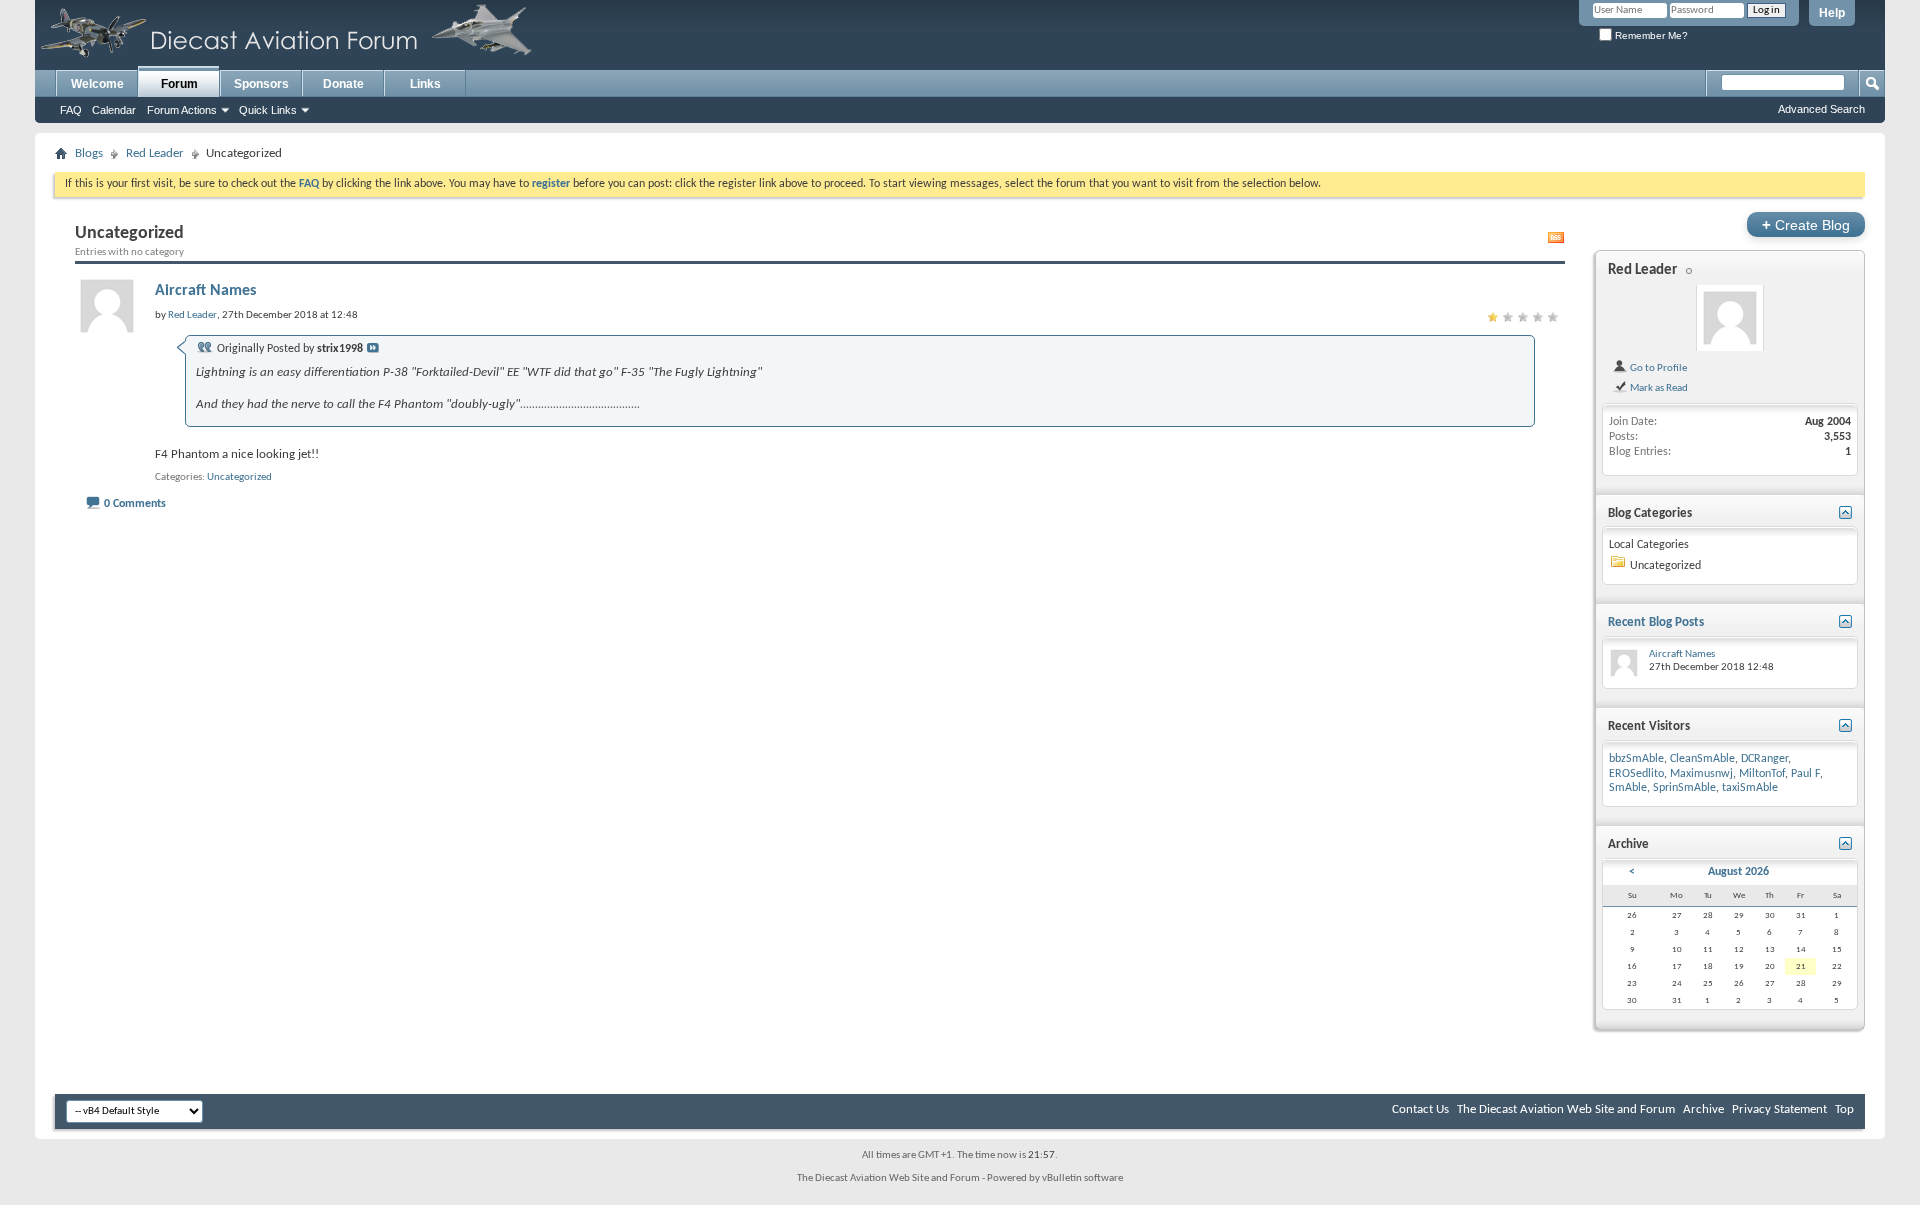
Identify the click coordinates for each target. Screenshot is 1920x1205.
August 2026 (1738, 872)
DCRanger (1764, 759)
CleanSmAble (1702, 759)
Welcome (97, 84)
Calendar (114, 110)
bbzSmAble (1636, 759)
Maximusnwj (1701, 774)
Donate (343, 84)
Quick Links (268, 110)
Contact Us (1420, 1109)
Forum (179, 84)
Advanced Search (1821, 109)
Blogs (89, 153)
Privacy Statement (1779, 1109)
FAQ (71, 110)
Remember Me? (1650, 35)
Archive (1703, 1109)
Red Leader (155, 153)
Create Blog (1806, 224)
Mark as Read (1658, 388)
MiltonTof (1762, 774)
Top (1844, 1109)
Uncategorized (239, 477)
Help (1832, 13)
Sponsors (261, 84)
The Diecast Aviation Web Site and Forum (1566, 1109)
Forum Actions (182, 110)
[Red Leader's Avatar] (1730, 318)
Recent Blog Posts (1656, 622)
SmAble (1628, 788)
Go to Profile (1657, 368)
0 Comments (135, 504)
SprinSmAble (1684, 788)
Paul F (1805, 774)
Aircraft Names (205, 291)
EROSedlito (1636, 774)
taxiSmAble (1750, 788)
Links (425, 84)
